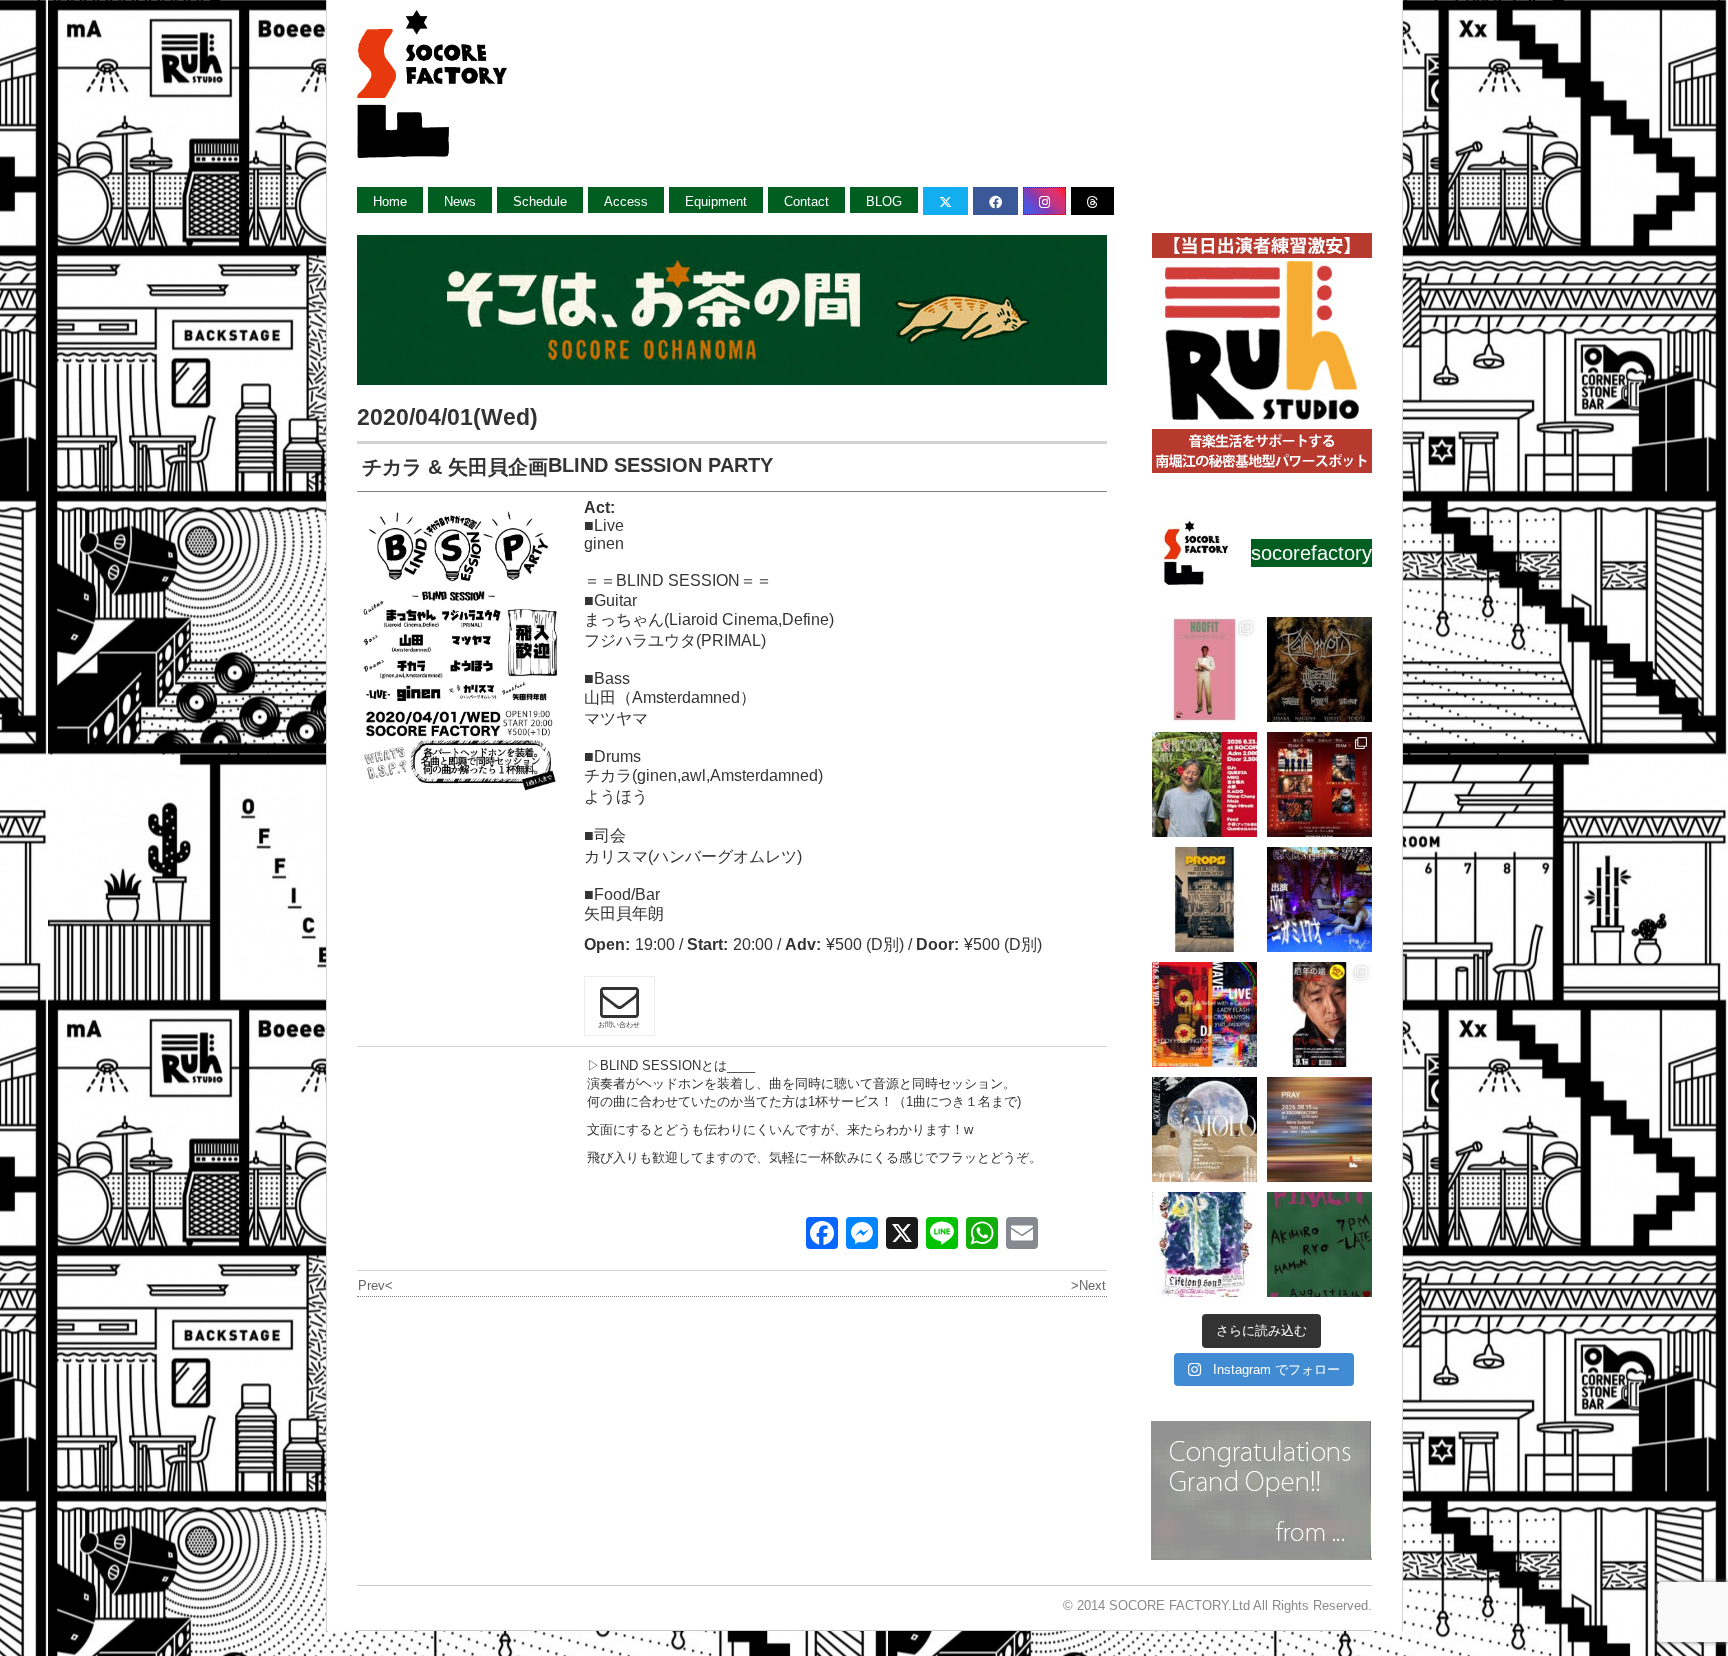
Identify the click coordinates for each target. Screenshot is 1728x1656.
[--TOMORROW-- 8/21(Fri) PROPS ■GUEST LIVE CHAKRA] (1204, 899)
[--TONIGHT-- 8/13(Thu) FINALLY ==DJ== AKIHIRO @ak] (1319, 1244)
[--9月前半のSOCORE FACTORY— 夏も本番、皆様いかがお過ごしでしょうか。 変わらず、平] (1319, 1014)
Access (626, 201)
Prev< (375, 1285)
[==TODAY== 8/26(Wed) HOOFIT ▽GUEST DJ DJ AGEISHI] (1204, 669)
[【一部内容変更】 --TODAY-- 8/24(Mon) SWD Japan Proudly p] (1319, 669)
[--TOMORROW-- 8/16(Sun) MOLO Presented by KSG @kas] (1204, 1129)
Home (390, 201)
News (460, 201)
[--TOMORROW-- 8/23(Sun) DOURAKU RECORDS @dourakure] (1204, 784)
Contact (806, 201)
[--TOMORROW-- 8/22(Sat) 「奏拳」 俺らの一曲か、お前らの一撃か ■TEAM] (1319, 784)
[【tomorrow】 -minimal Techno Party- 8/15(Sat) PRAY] (1319, 1129)
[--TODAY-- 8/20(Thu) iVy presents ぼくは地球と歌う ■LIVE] (1319, 899)
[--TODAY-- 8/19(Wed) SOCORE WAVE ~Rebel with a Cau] (1204, 1014)
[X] (902, 1235)
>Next (1088, 1285)
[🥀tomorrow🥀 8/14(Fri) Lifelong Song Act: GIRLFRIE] (1204, 1244)
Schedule (540, 201)
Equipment (716, 201)
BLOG (884, 201)
